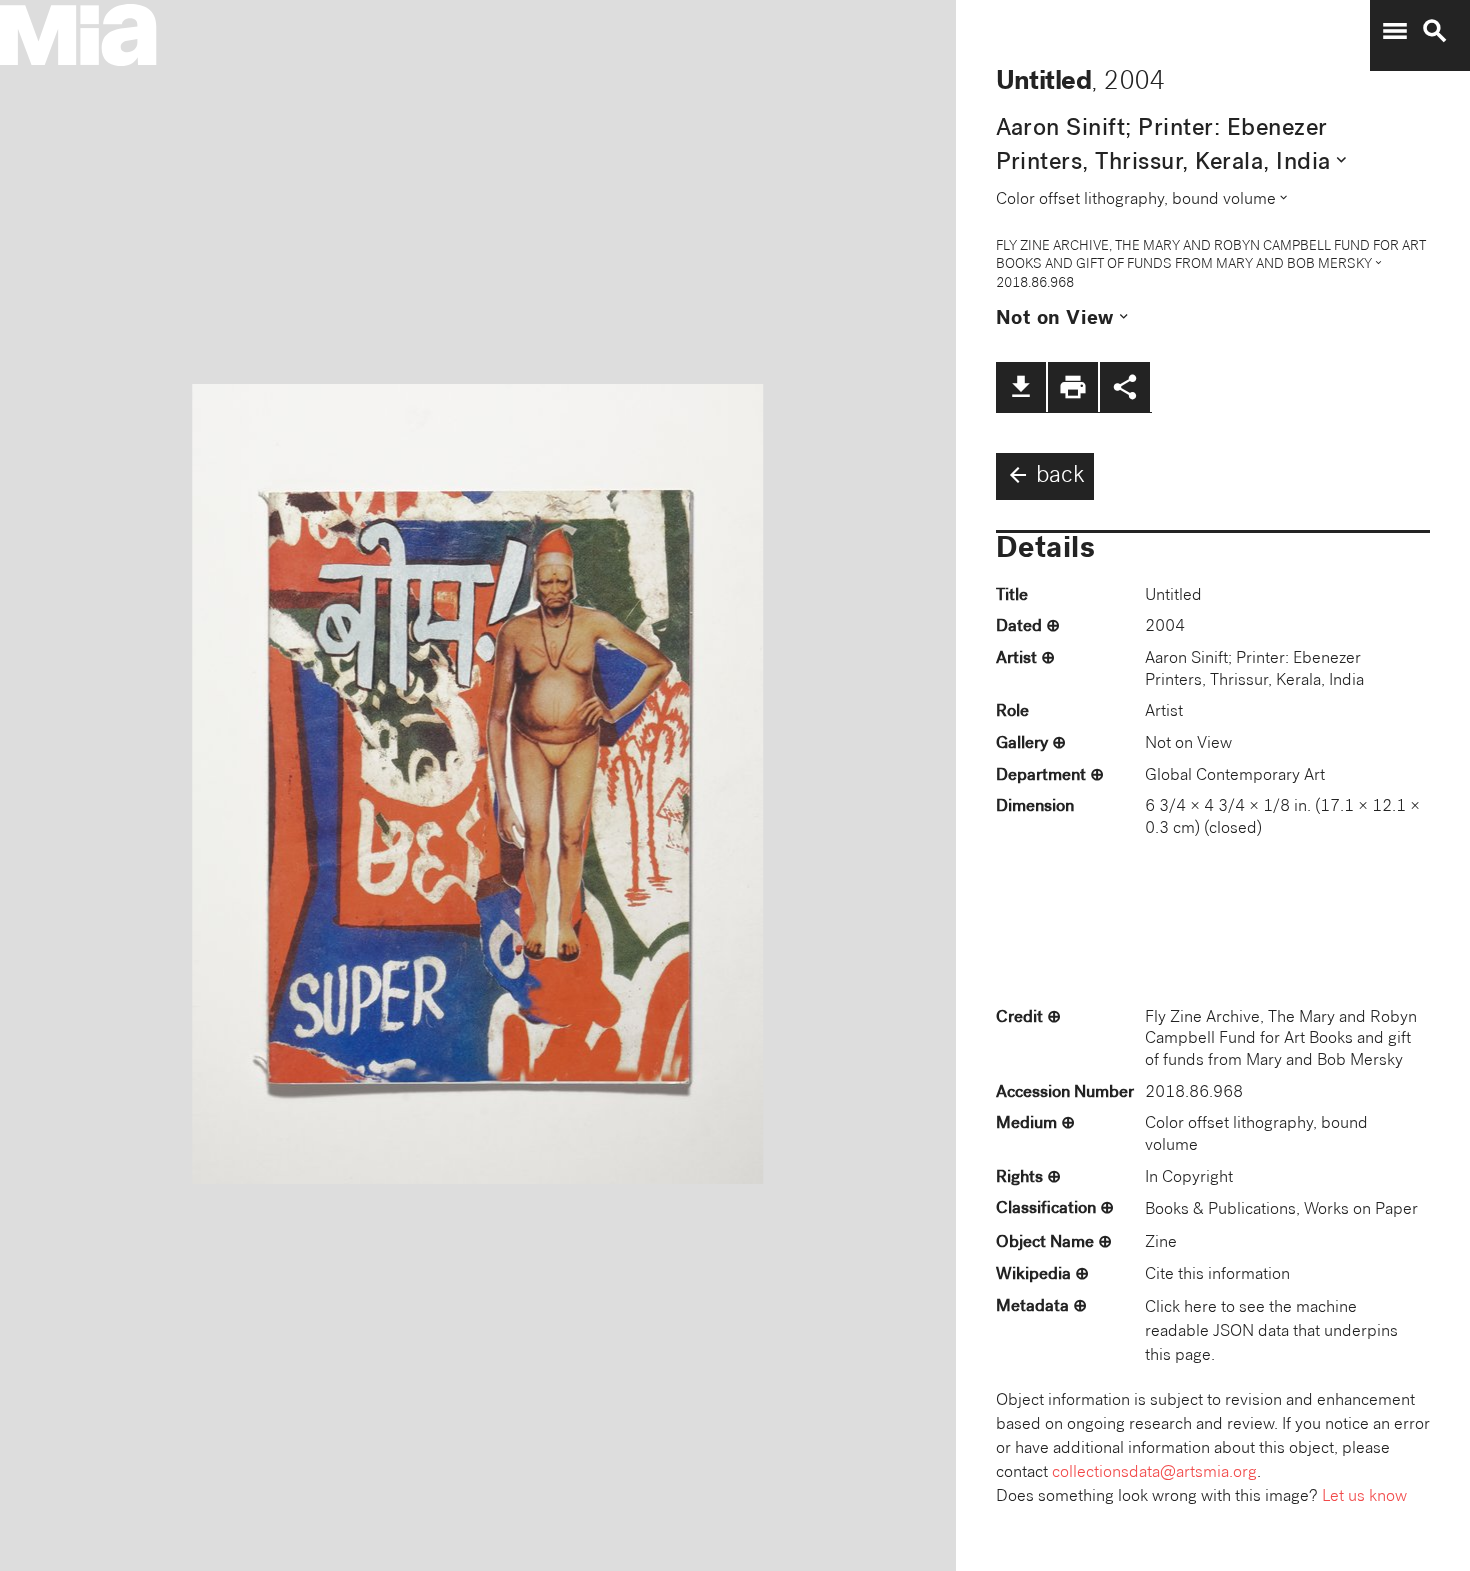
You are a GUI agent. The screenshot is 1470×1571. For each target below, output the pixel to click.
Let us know (1364, 1497)
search (1435, 31)
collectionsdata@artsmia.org (1154, 1473)
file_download (1021, 387)
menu (1395, 31)
